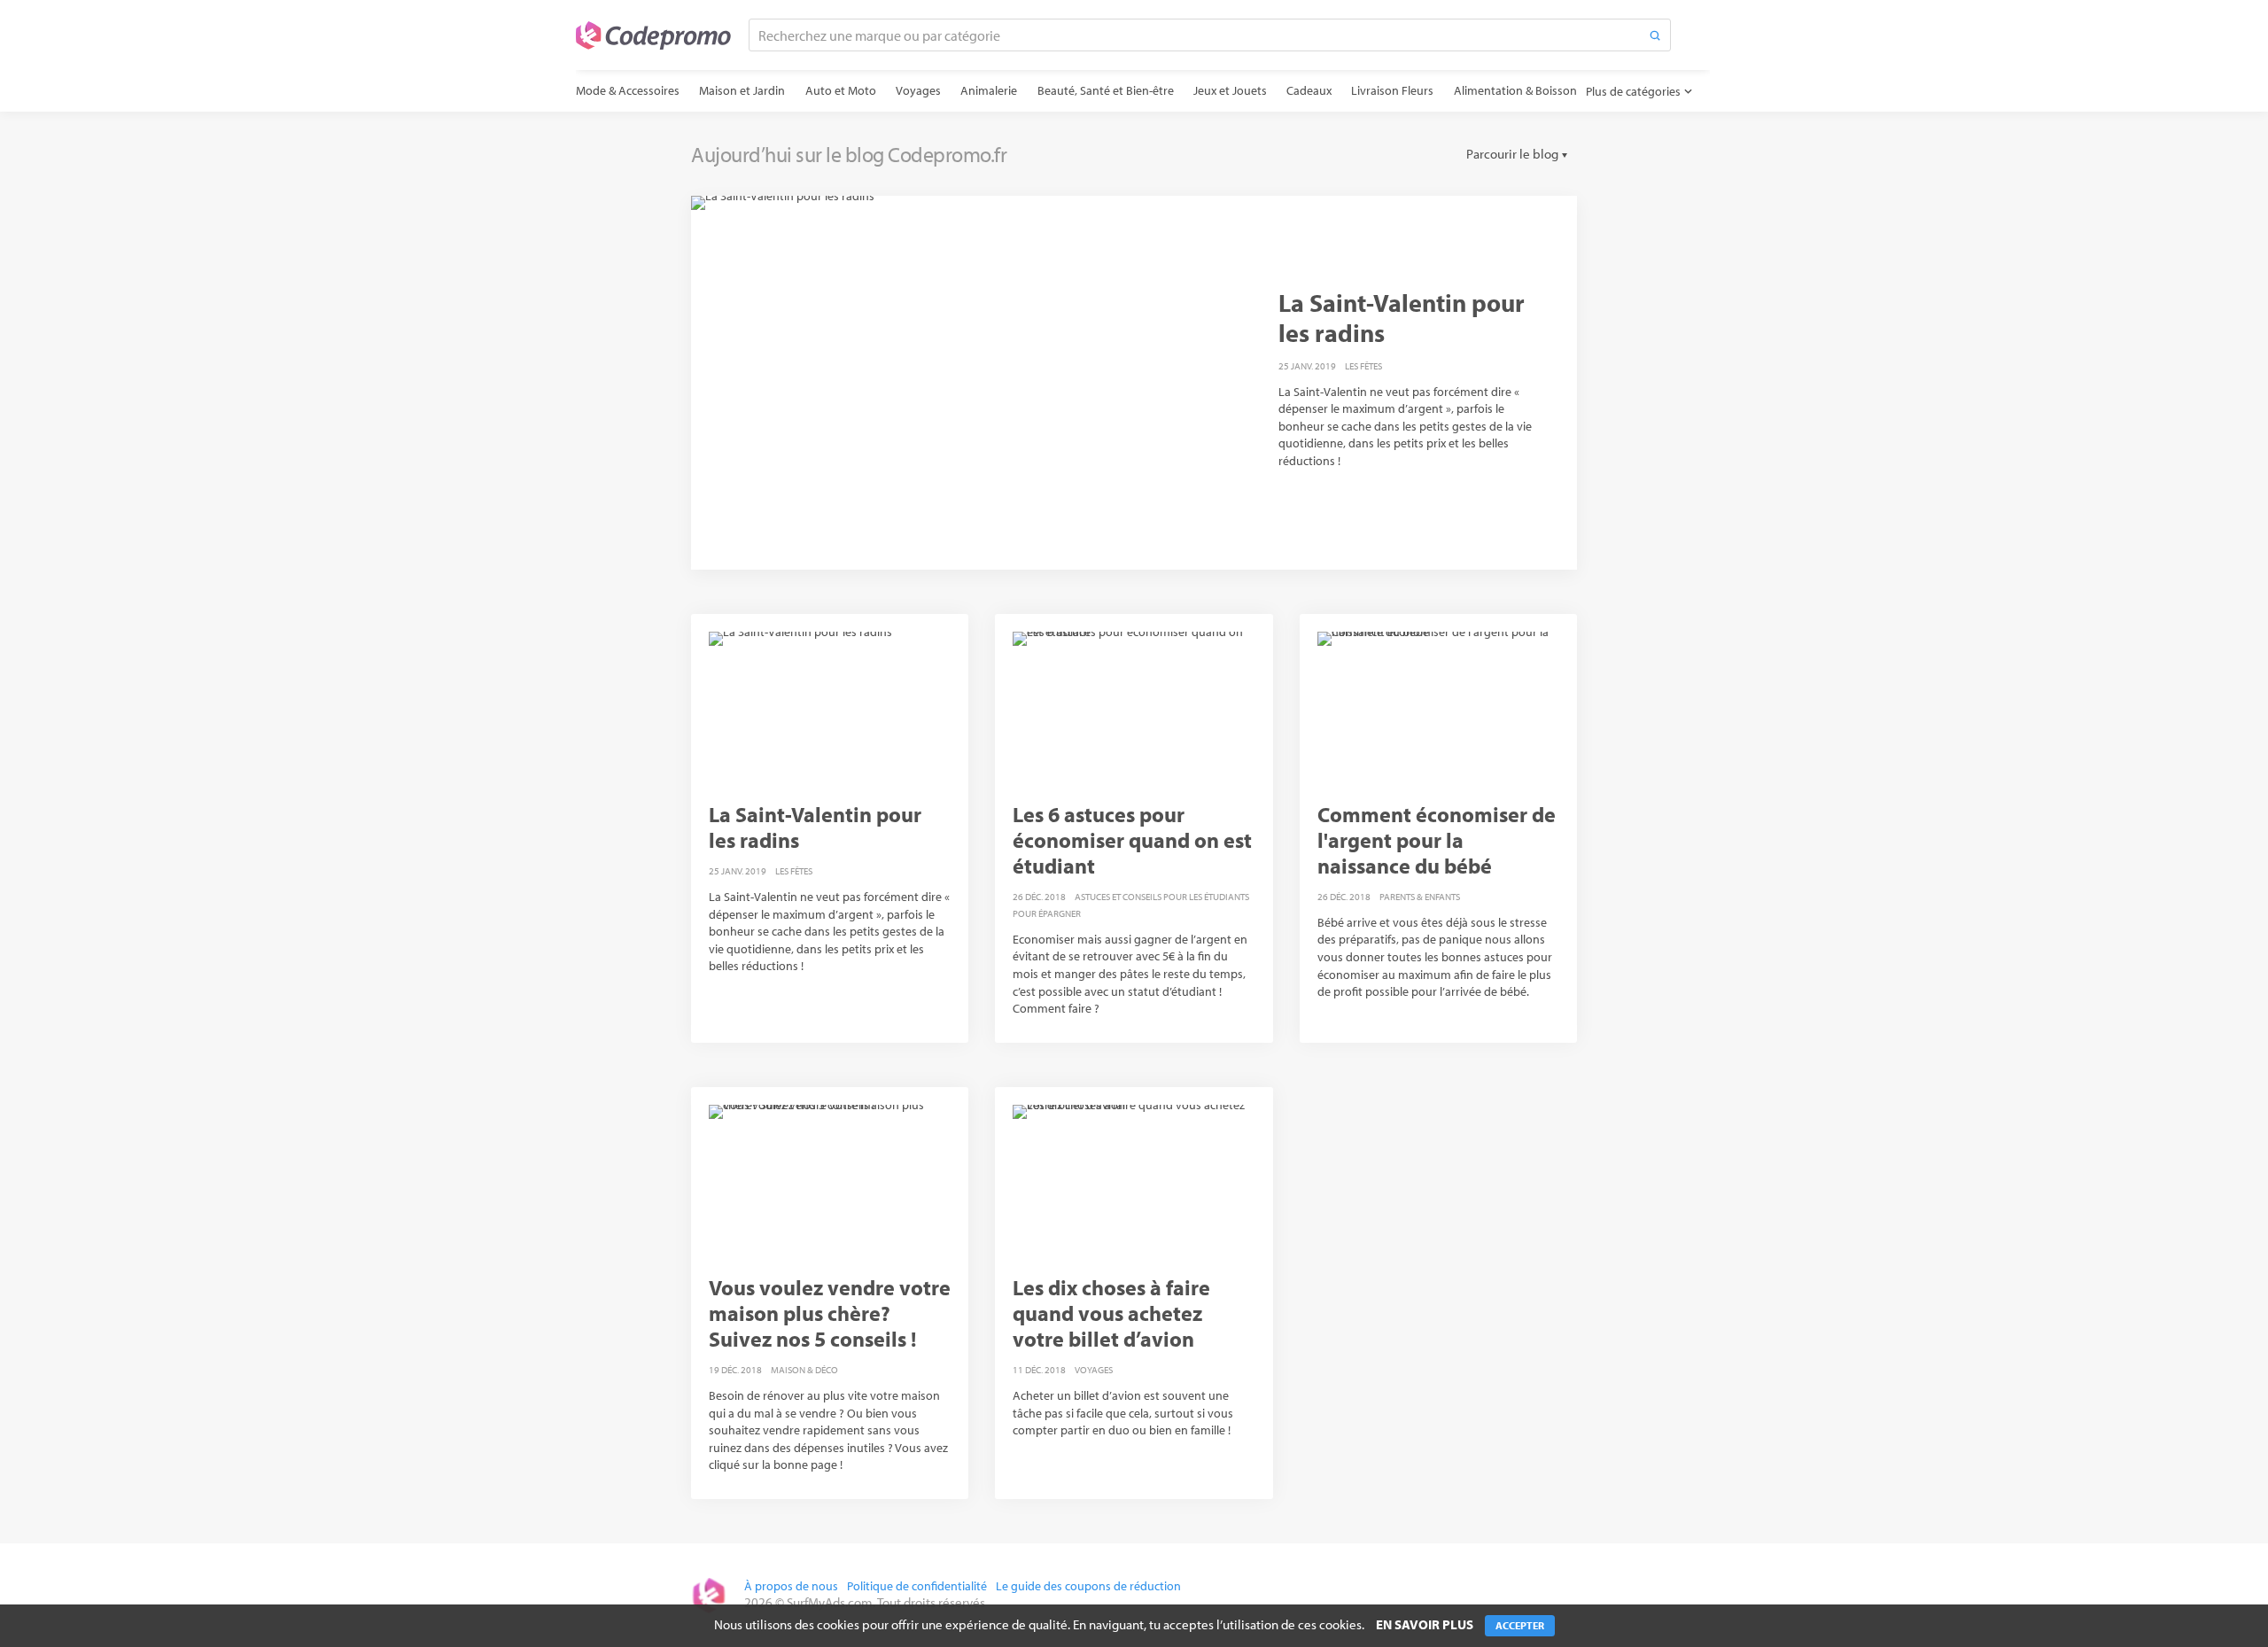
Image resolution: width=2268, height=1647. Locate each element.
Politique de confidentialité (917, 1586)
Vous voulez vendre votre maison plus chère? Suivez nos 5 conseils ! (830, 1313)
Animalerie (989, 90)
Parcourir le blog (1512, 154)
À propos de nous (791, 1586)
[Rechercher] (1655, 35)
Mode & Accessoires (628, 90)
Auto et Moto (841, 90)
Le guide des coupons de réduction (1088, 1586)
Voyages (918, 90)
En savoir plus (1425, 1624)
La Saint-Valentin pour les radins (1402, 318)
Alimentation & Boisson (1515, 90)
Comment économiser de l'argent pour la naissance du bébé (1437, 840)
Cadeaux (1309, 90)
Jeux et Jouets (1230, 90)
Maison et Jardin (742, 90)
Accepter (1520, 1625)
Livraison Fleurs (1392, 90)
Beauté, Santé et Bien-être (1106, 90)
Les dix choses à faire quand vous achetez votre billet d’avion (1111, 1313)
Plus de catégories (1633, 91)
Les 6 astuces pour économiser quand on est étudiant (1132, 840)
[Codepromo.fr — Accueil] (653, 35)
